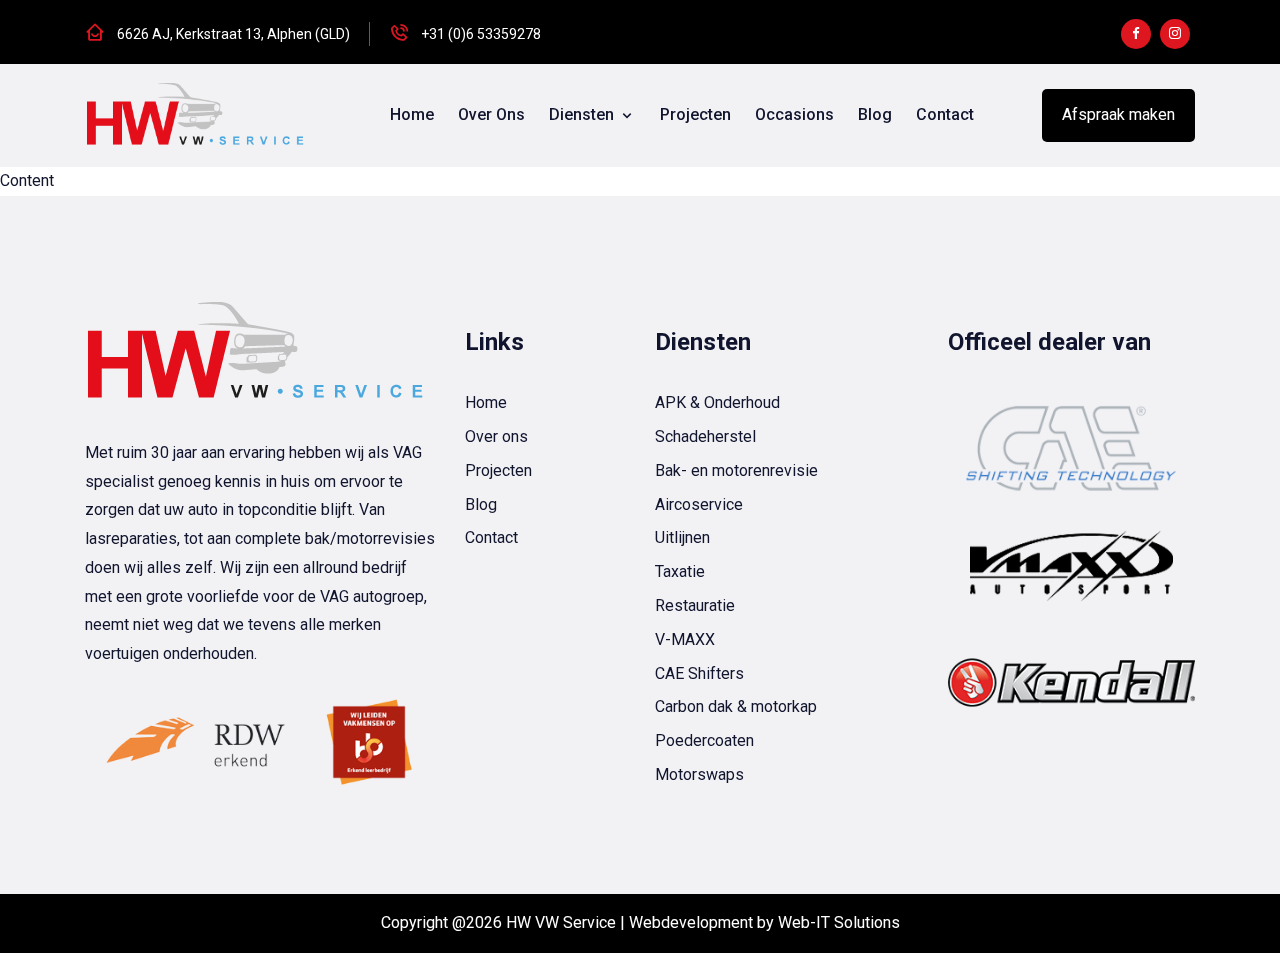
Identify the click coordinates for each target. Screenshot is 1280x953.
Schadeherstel (705, 436)
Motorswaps (699, 774)
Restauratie (695, 605)
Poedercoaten (704, 740)
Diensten (583, 114)
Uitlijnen (682, 537)
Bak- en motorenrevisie (736, 470)
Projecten (695, 114)
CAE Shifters (699, 673)
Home (412, 114)
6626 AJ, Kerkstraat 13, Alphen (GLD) (233, 34)
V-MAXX (685, 639)
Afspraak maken (1118, 114)
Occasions (794, 114)
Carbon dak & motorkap (736, 706)
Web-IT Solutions (839, 922)
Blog (875, 114)
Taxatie (680, 571)
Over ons (491, 114)
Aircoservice (699, 504)
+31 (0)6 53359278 (481, 34)
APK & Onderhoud (717, 402)
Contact (945, 114)
